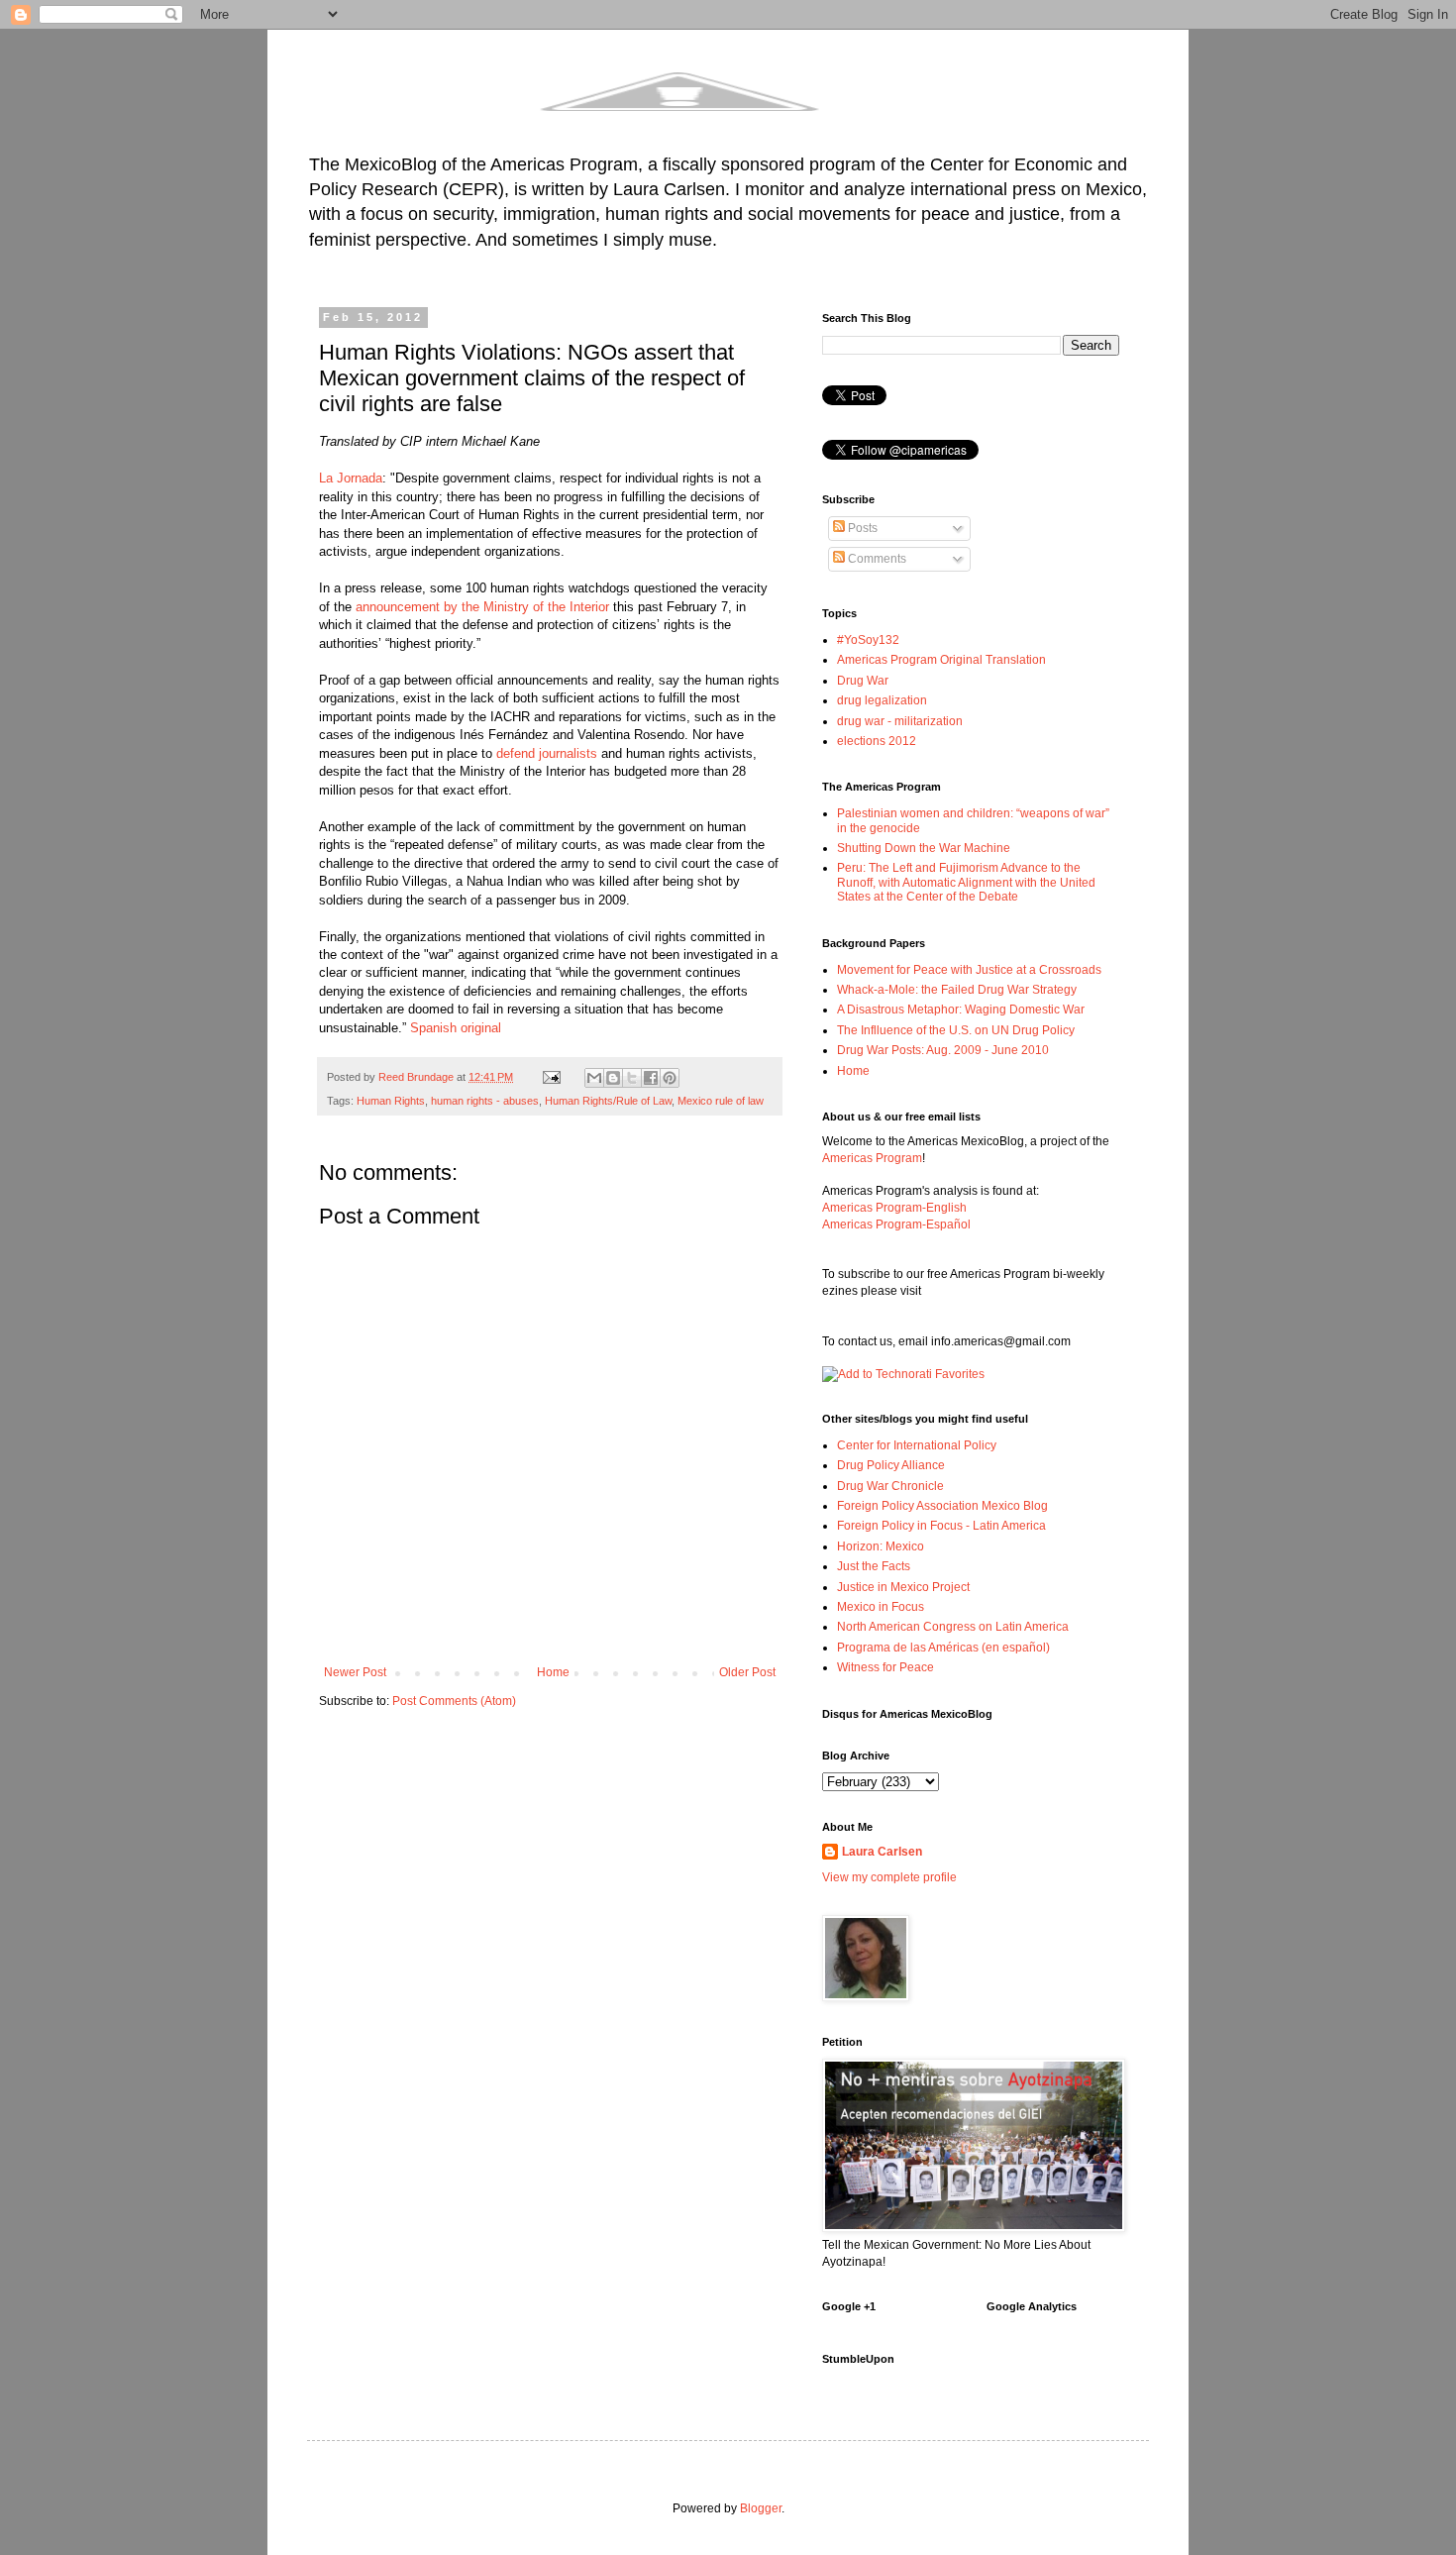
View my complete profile (889, 1877)
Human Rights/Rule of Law (608, 1101)
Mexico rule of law (721, 1101)
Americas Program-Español (896, 1224)
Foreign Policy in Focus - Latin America (941, 1526)
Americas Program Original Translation (941, 660)
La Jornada (351, 478)
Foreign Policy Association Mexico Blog (942, 1506)
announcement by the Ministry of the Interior (482, 607)
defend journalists (547, 753)
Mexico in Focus (881, 1607)
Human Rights (391, 1101)
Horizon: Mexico (881, 1546)
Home (553, 1672)
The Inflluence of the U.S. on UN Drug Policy (956, 1030)
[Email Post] (551, 1077)
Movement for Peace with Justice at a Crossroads (969, 970)
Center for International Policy (917, 1445)
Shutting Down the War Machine (924, 848)
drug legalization (882, 700)
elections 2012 (877, 741)
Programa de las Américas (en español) (943, 1648)
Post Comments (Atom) (454, 1701)
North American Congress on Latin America (953, 1627)
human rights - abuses (485, 1101)
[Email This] (594, 1078)
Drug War (863, 681)
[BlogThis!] (613, 1078)
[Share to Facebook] (651, 1078)
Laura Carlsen (882, 1852)
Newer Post (355, 1672)
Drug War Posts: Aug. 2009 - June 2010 (943, 1050)
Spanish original (456, 1028)
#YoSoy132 (868, 640)
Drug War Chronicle (890, 1486)
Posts (861, 528)
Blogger (761, 2508)
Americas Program (872, 1158)
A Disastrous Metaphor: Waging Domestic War (961, 1010)
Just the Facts (874, 1566)
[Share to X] (632, 1078)
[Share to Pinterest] (670, 1078)
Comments (876, 559)
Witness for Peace (885, 1667)
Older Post (747, 1672)
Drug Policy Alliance (891, 1465)
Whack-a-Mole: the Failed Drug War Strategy (957, 990)
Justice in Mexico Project (903, 1587)
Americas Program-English (894, 1208)
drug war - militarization (900, 721)
